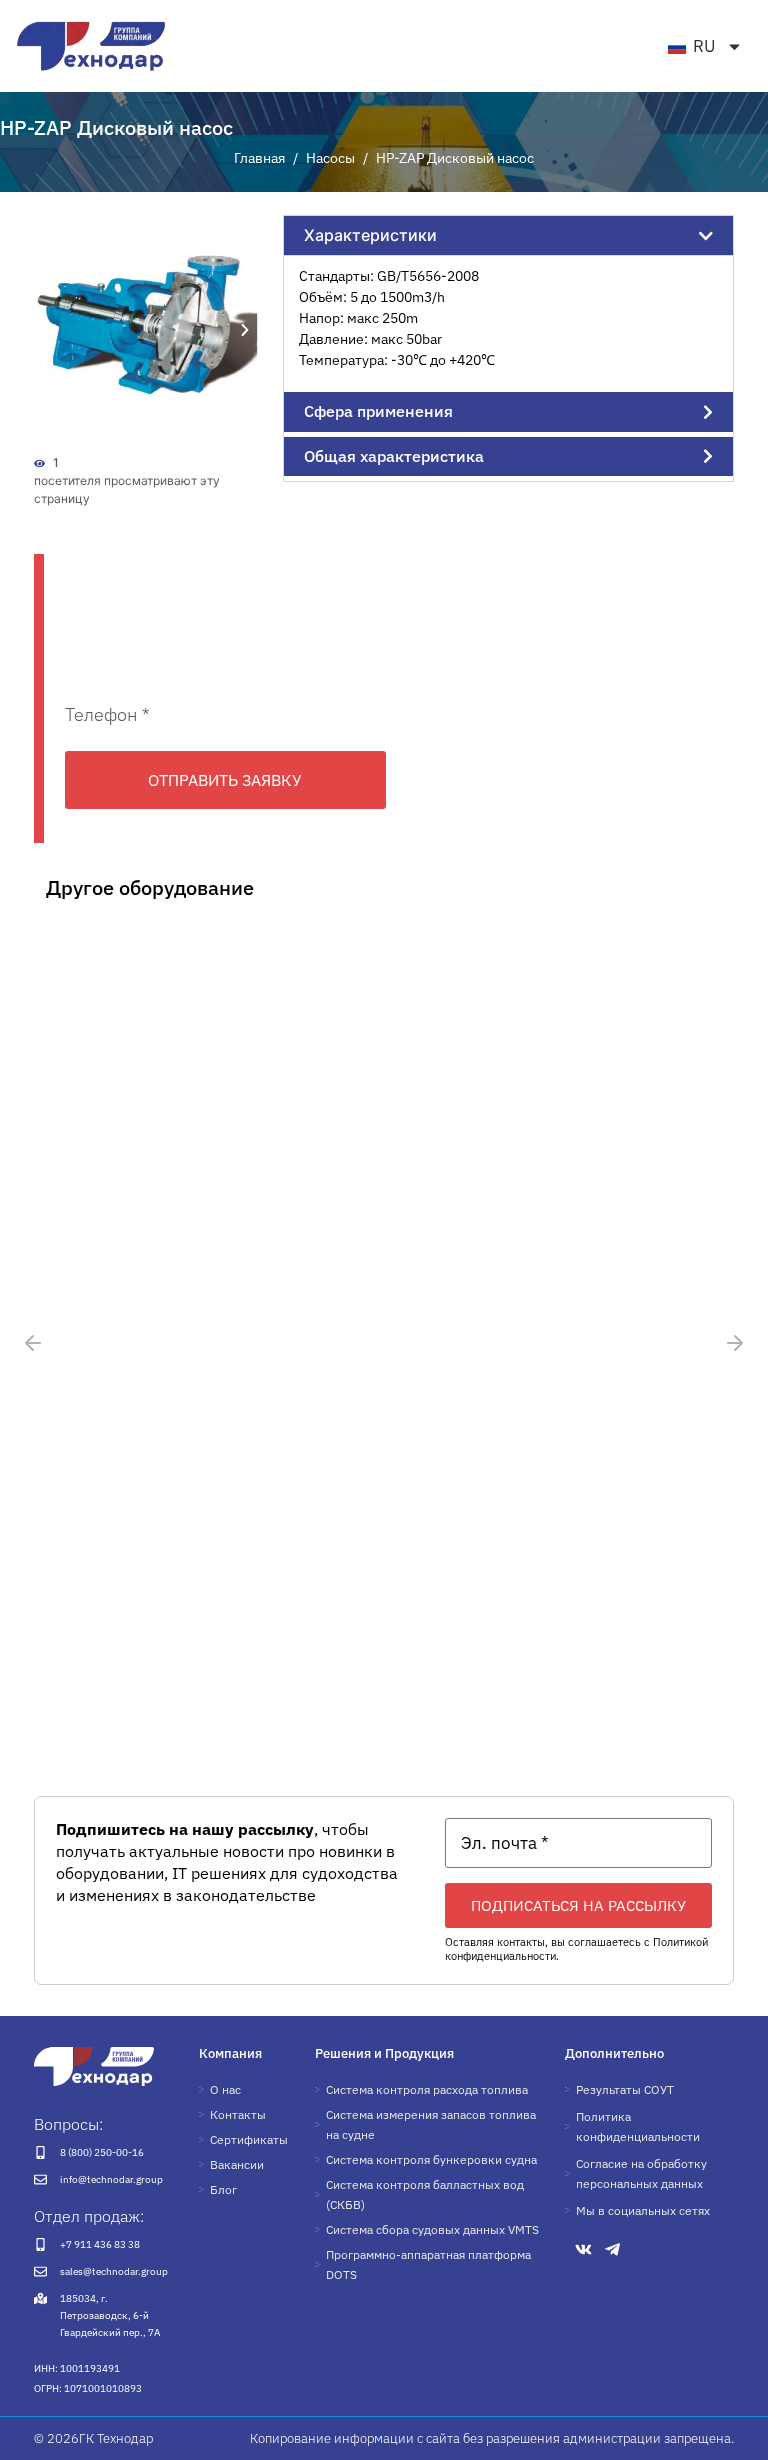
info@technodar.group (111, 2179)
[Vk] (583, 2249)
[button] (52, 330)
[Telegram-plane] (612, 2249)
